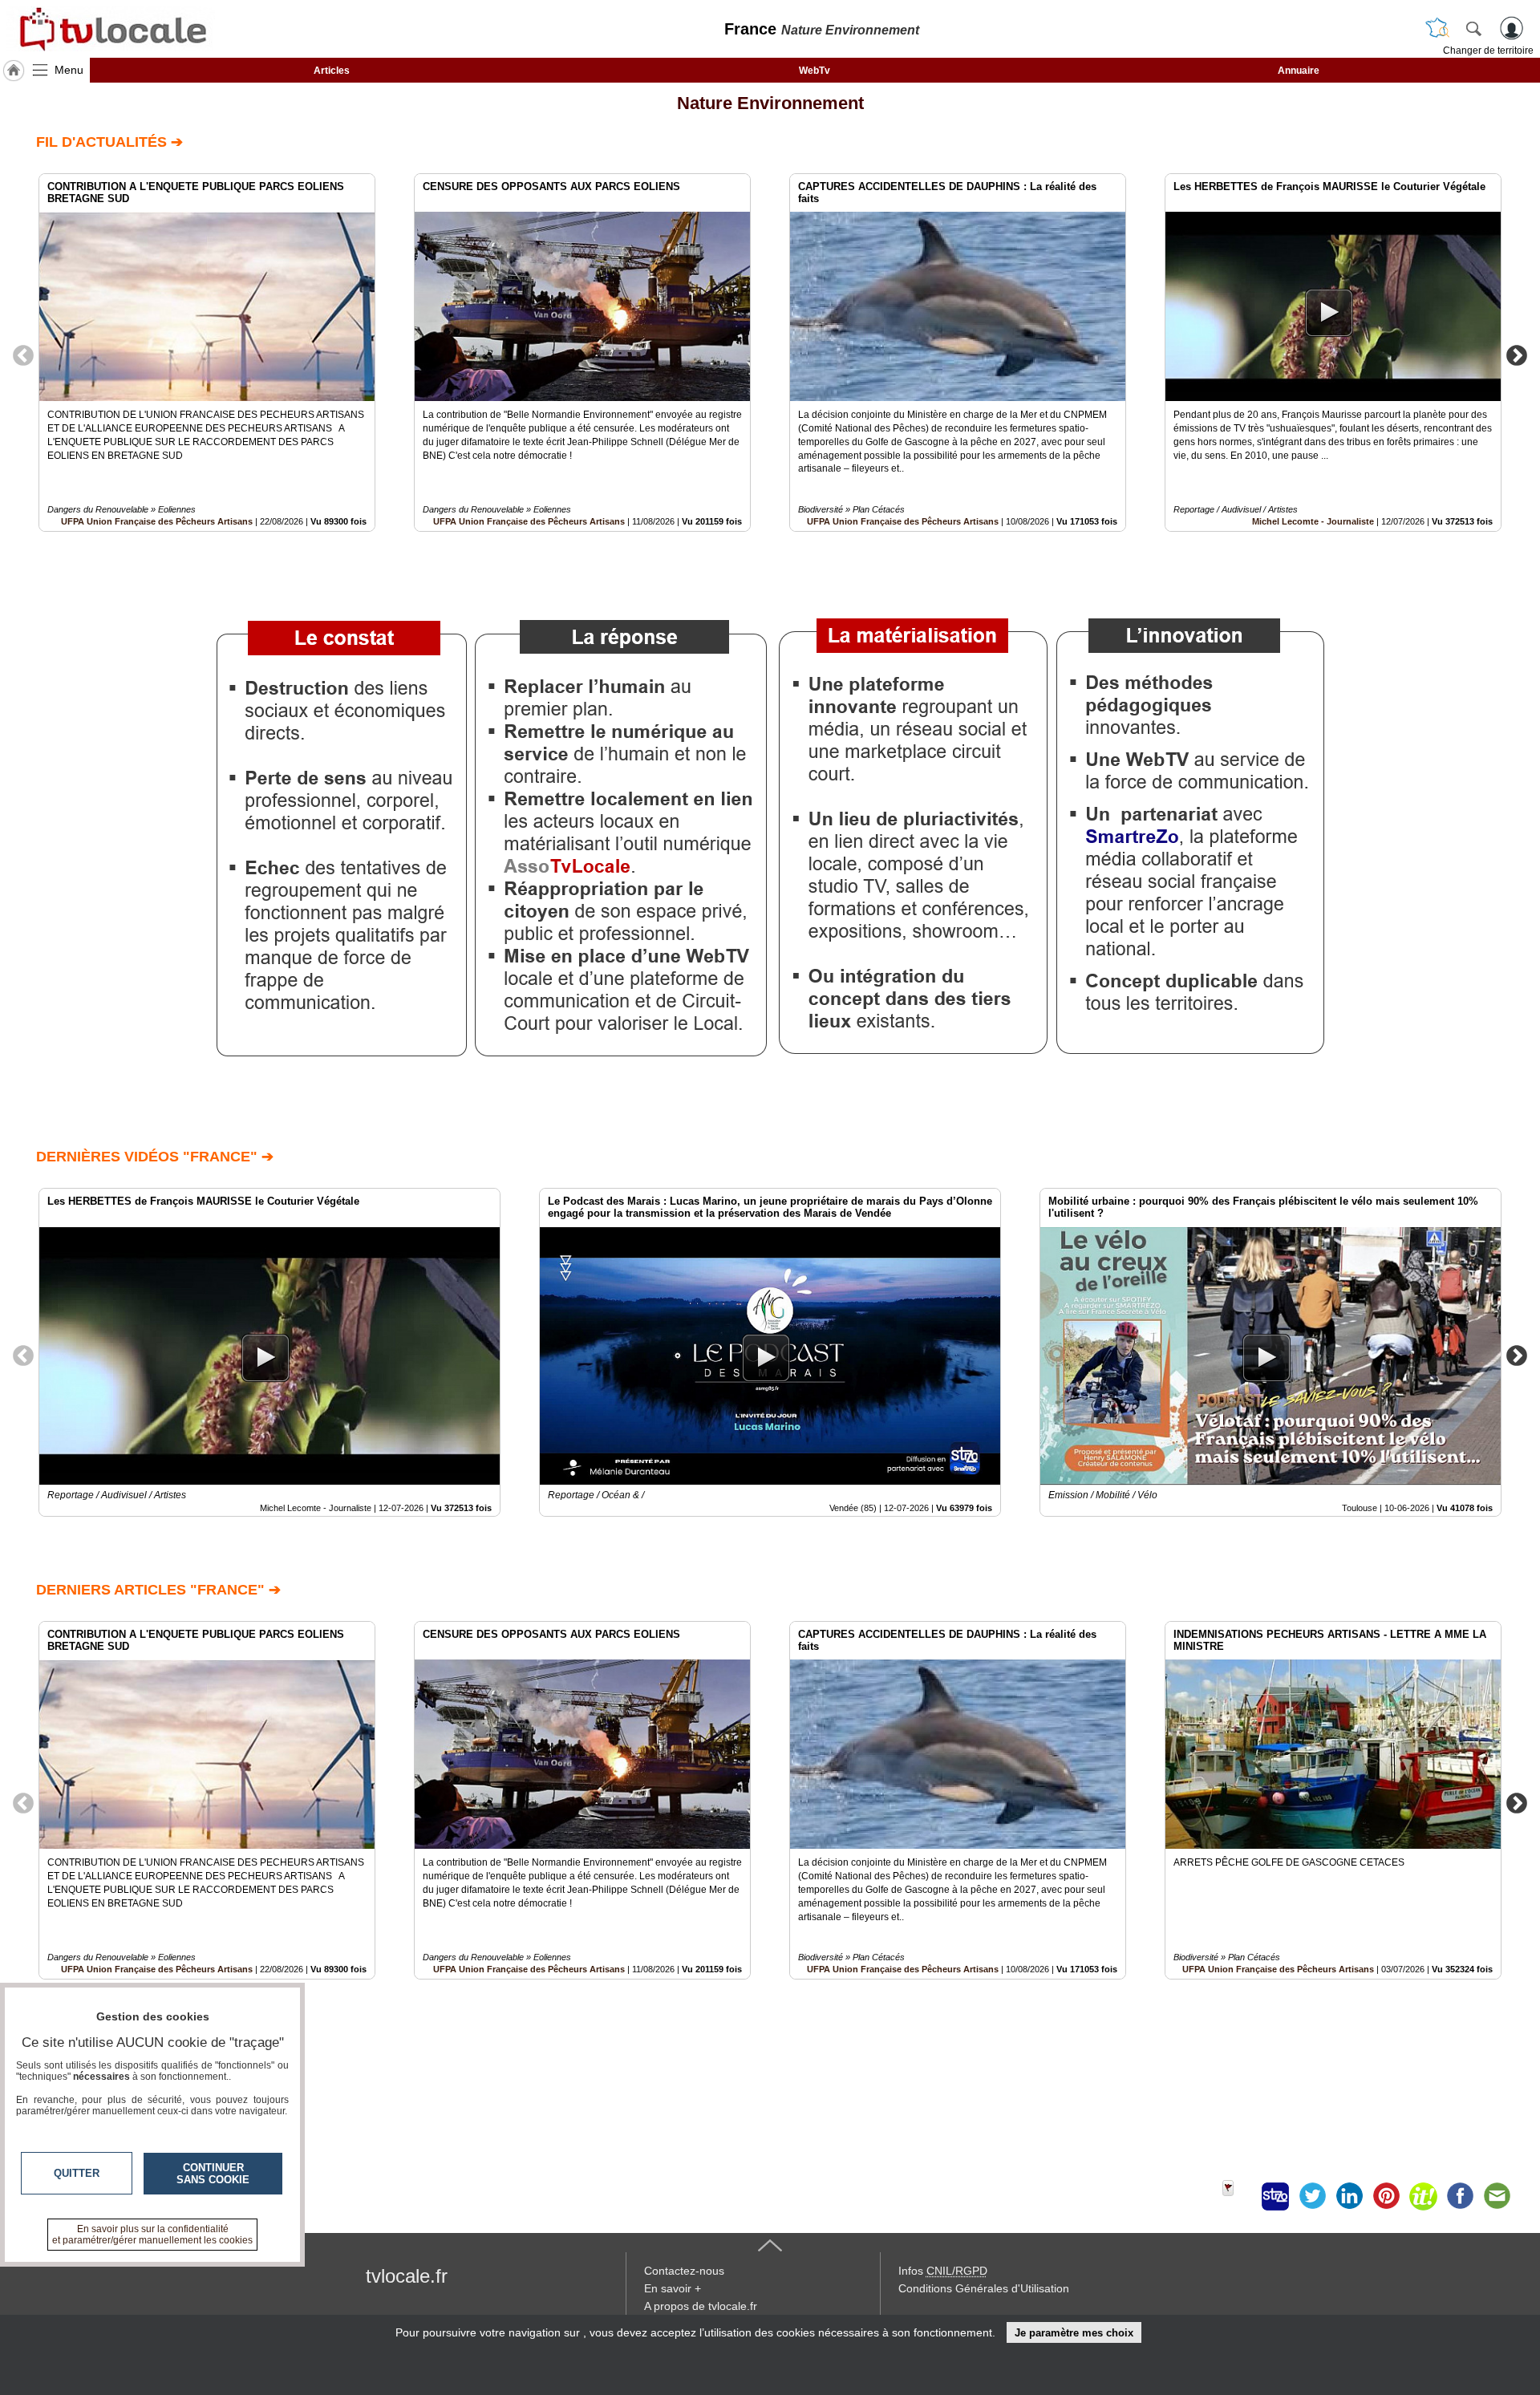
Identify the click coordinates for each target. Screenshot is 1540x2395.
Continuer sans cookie (213, 2174)
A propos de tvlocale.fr (701, 2306)
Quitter (77, 2173)
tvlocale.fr (407, 2276)
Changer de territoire (1488, 51)
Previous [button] (23, 355)
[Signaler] (1238, 2196)
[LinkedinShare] (1349, 2196)
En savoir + (673, 2288)
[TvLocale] (111, 29)
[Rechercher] (1473, 28)
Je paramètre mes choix (1074, 2333)
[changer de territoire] (1437, 28)
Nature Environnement (770, 103)
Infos (943, 2271)
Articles (332, 71)
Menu (69, 70)
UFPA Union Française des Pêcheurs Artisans (157, 521)
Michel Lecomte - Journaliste (1313, 521)
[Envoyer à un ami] (1497, 2196)
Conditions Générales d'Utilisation (984, 2288)
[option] (207, 353)
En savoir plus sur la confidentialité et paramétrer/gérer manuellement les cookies (152, 2235)
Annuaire (1299, 71)
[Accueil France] (14, 71)
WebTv (815, 71)
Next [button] (1517, 355)
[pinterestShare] (1386, 2196)
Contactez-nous (684, 2271)
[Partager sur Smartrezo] (1275, 2196)
